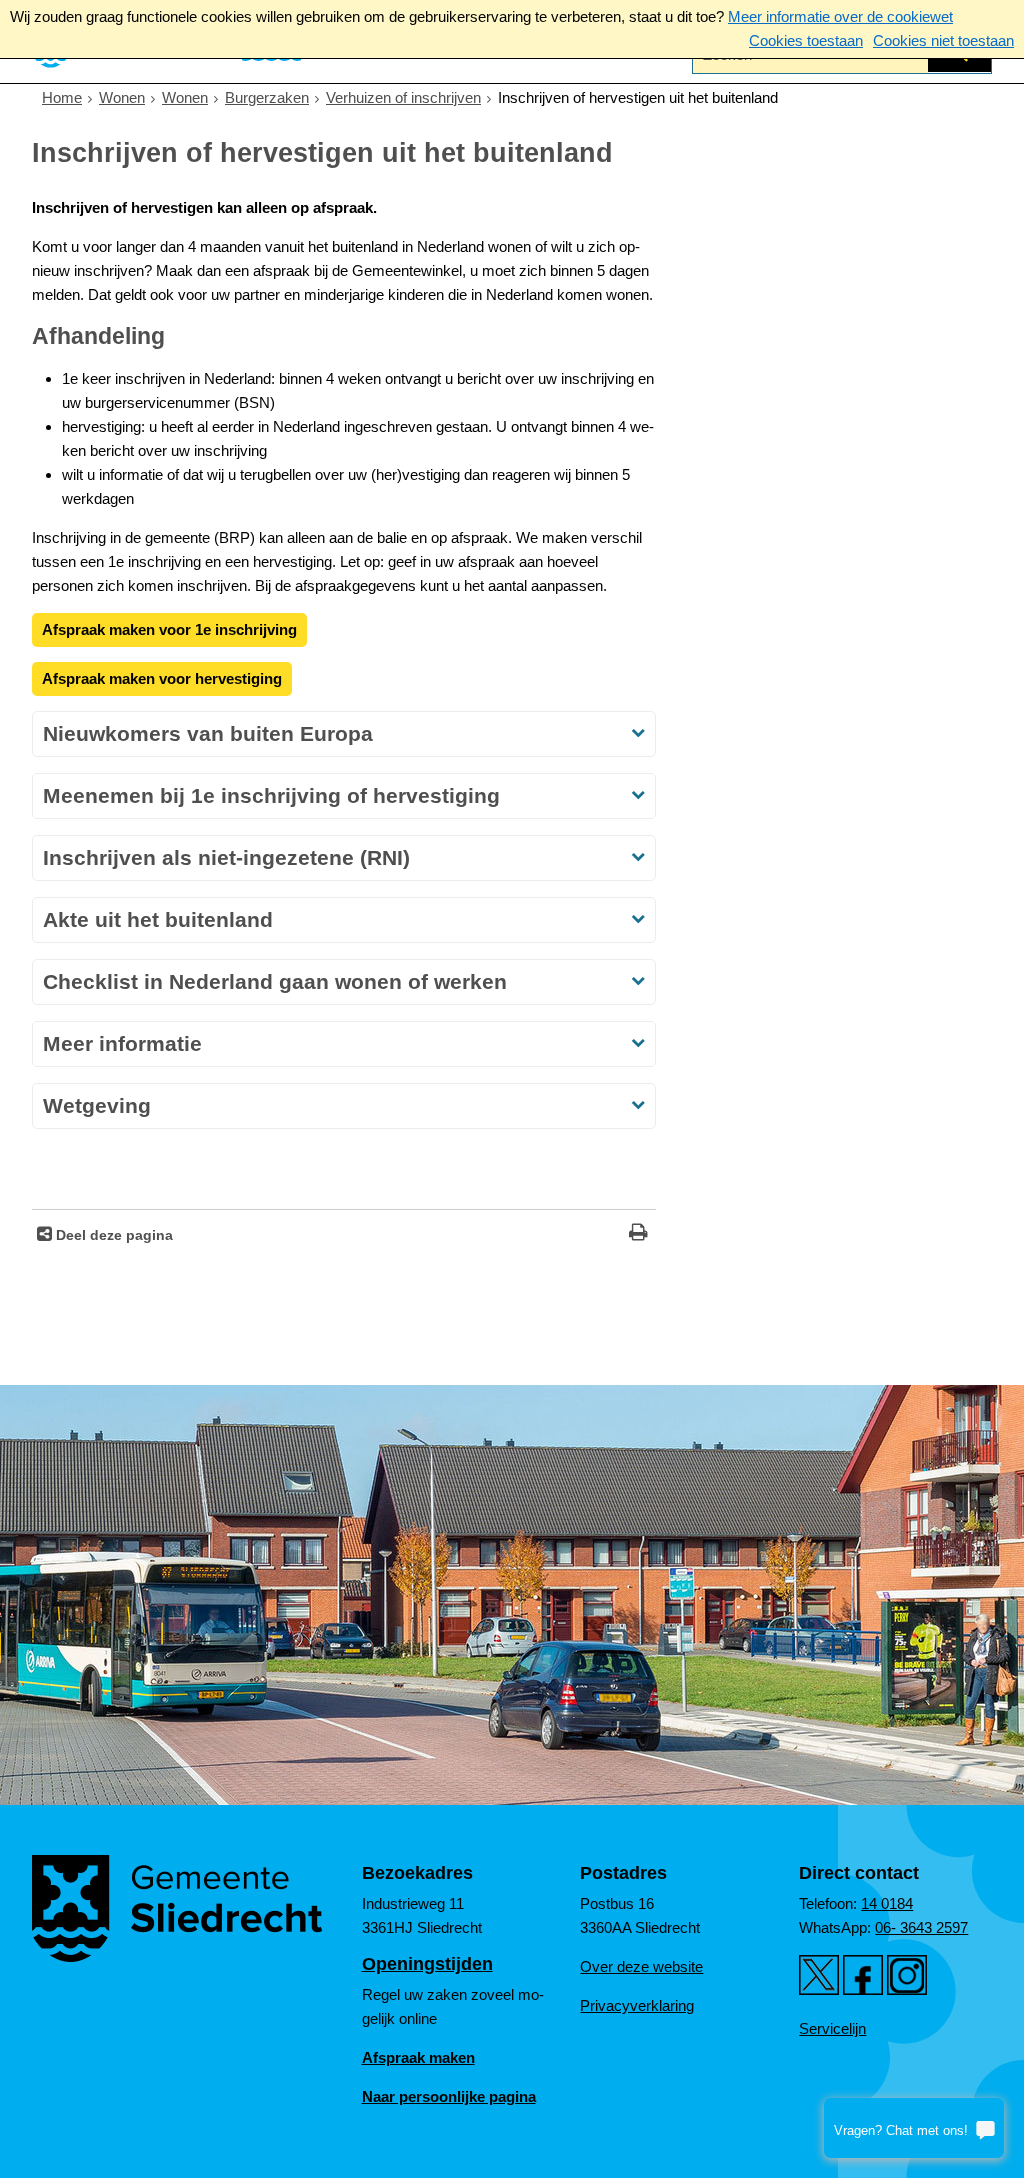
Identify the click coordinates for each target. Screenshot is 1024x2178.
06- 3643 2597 (921, 1927)
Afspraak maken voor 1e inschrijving (169, 629)
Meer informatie (122, 1043)
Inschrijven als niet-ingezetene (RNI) (226, 857)
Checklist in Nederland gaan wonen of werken (275, 981)
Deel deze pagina (112, 1235)
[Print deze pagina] (638, 1234)
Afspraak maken (418, 2057)
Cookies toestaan (806, 40)
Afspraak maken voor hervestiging (162, 678)
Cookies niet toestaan (943, 40)
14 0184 (887, 1903)
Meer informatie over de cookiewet (840, 16)
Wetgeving (97, 1105)
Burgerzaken (267, 97)
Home (62, 97)
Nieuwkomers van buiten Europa (208, 733)
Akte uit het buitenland (158, 919)
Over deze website (641, 1966)
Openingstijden (427, 1964)
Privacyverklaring (637, 2005)
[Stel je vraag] (914, 2128)
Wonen (122, 97)
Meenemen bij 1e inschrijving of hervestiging (271, 795)
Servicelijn (832, 2028)
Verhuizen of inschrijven (403, 97)
